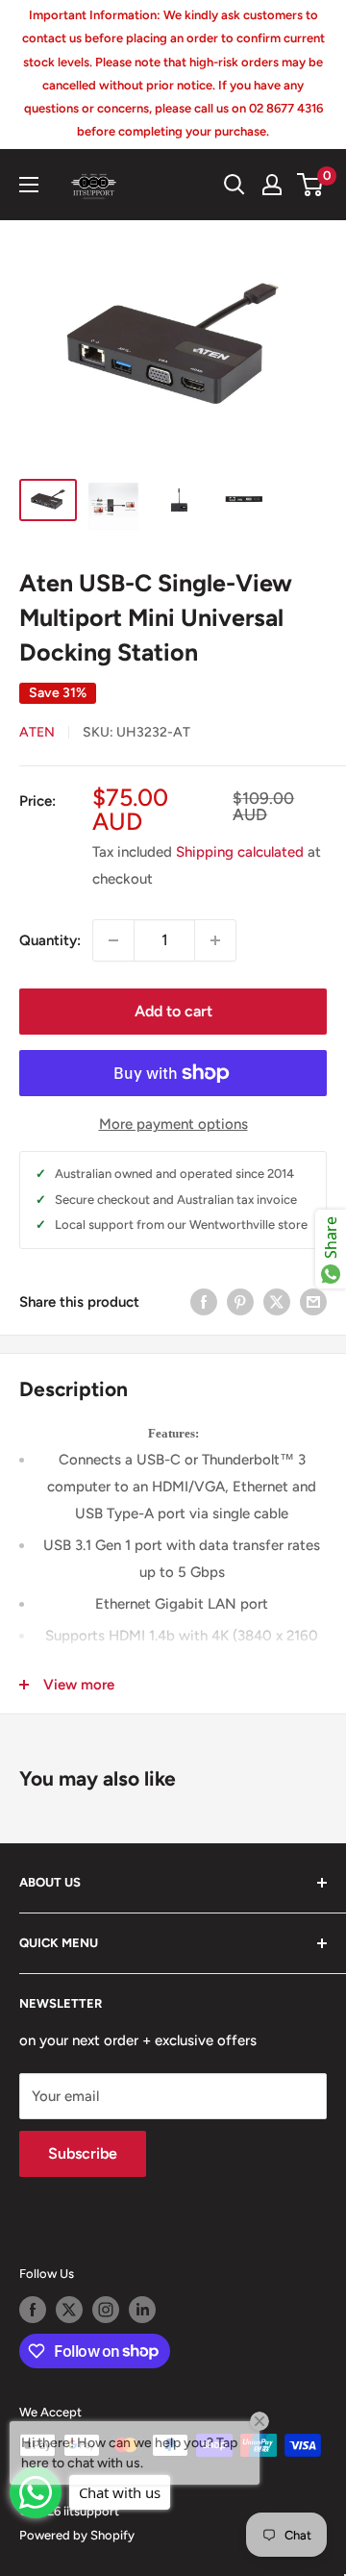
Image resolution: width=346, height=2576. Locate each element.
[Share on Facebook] (204, 1301)
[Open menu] (29, 185)
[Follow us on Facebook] (33, 2310)
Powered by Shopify (77, 2535)
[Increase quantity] (215, 940)
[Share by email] (313, 1301)
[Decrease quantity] (113, 940)
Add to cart (173, 1011)
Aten (37, 732)
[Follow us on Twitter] (69, 2310)
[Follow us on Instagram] (106, 2310)
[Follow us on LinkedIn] (142, 2310)
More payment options (173, 1124)
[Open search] (235, 185)
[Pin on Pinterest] (240, 1301)
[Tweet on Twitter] (277, 1301)
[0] (311, 185)
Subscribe (83, 2153)
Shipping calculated (240, 852)
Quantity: (50, 940)
